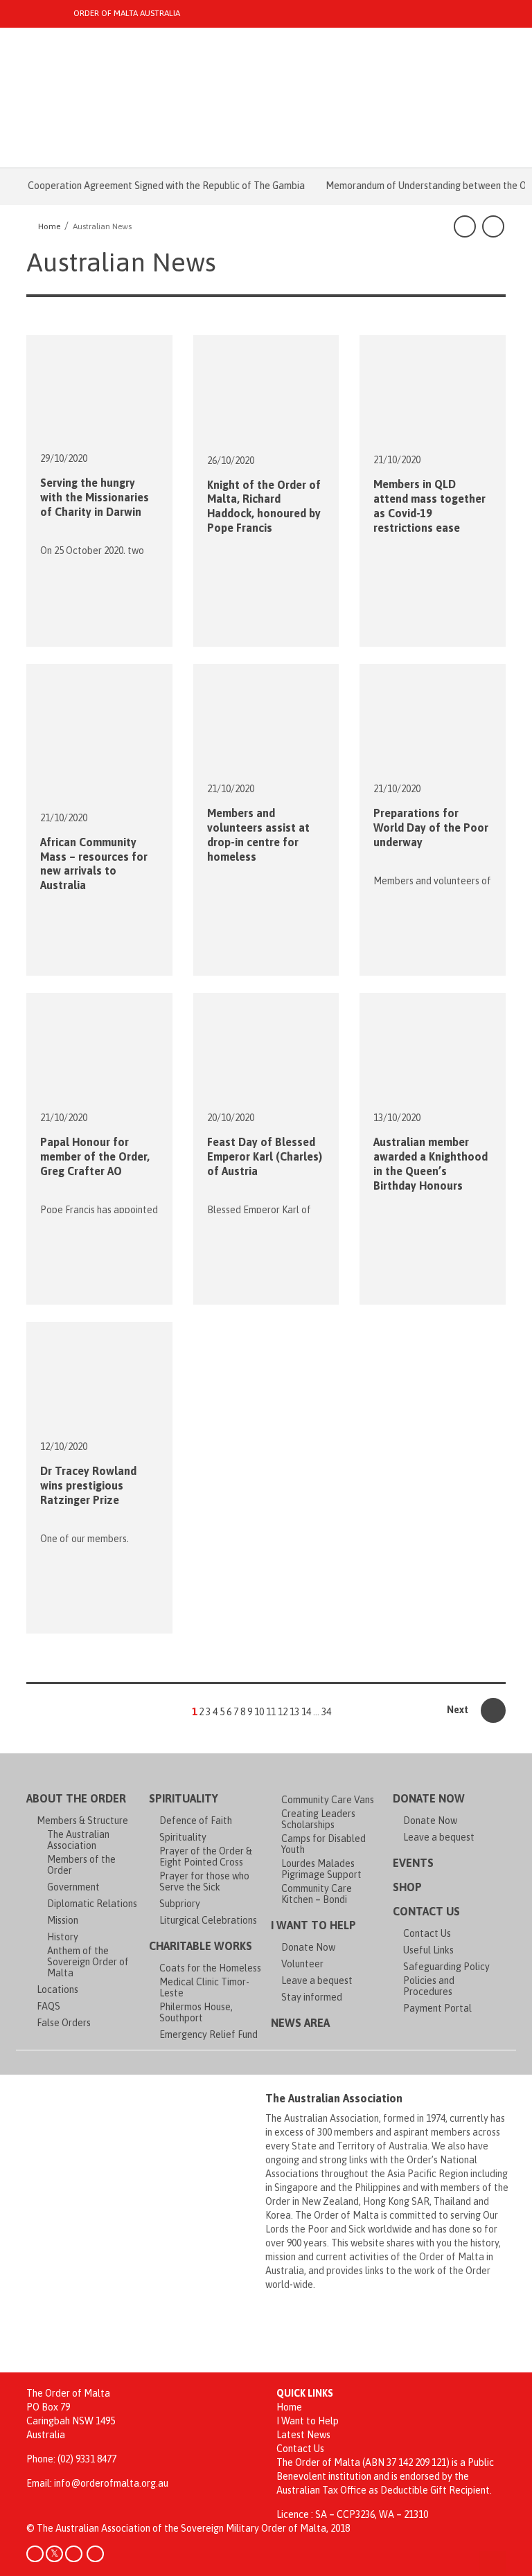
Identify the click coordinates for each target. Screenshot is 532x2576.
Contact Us (426, 1911)
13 (294, 1712)
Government (73, 1887)
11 (271, 1712)
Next (459, 1710)
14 (306, 1712)
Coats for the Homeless (210, 1968)
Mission (63, 1920)
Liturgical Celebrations (208, 1920)
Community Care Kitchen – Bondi (317, 1894)
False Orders (64, 2023)
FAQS (48, 2006)
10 (259, 1712)
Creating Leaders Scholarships (318, 1819)
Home (289, 2407)
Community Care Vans (328, 1800)
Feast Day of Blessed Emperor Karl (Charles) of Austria (265, 1156)
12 (283, 1712)
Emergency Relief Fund (209, 2034)
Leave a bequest (317, 1980)
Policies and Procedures (429, 1986)
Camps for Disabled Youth (323, 1844)
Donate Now (308, 1947)
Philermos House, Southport (196, 2012)
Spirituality (184, 1798)
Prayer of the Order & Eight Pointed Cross (206, 1857)
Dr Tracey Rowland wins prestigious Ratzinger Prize (88, 1485)
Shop (407, 1887)
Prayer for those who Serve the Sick (204, 1881)
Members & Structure (82, 1821)
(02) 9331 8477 (87, 2459)
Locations (57, 1989)
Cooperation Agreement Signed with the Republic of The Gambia (148, 186)
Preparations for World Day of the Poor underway (431, 828)
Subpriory (180, 1904)
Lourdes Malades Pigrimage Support (321, 1869)
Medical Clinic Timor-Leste (204, 1987)
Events (413, 1863)
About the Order (76, 1798)
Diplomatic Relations (92, 1904)
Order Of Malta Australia (127, 13)
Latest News (303, 2435)
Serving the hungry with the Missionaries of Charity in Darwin (95, 497)
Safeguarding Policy (446, 1967)
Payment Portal (437, 2008)
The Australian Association (78, 1840)
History (63, 1937)
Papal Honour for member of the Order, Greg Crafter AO (95, 1156)
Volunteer (302, 1964)
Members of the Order (81, 1865)
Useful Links (428, 1950)
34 (326, 1712)
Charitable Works (201, 1946)
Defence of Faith (196, 1821)
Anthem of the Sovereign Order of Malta (88, 1962)
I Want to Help (313, 1925)
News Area (300, 2023)
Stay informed (312, 1997)
